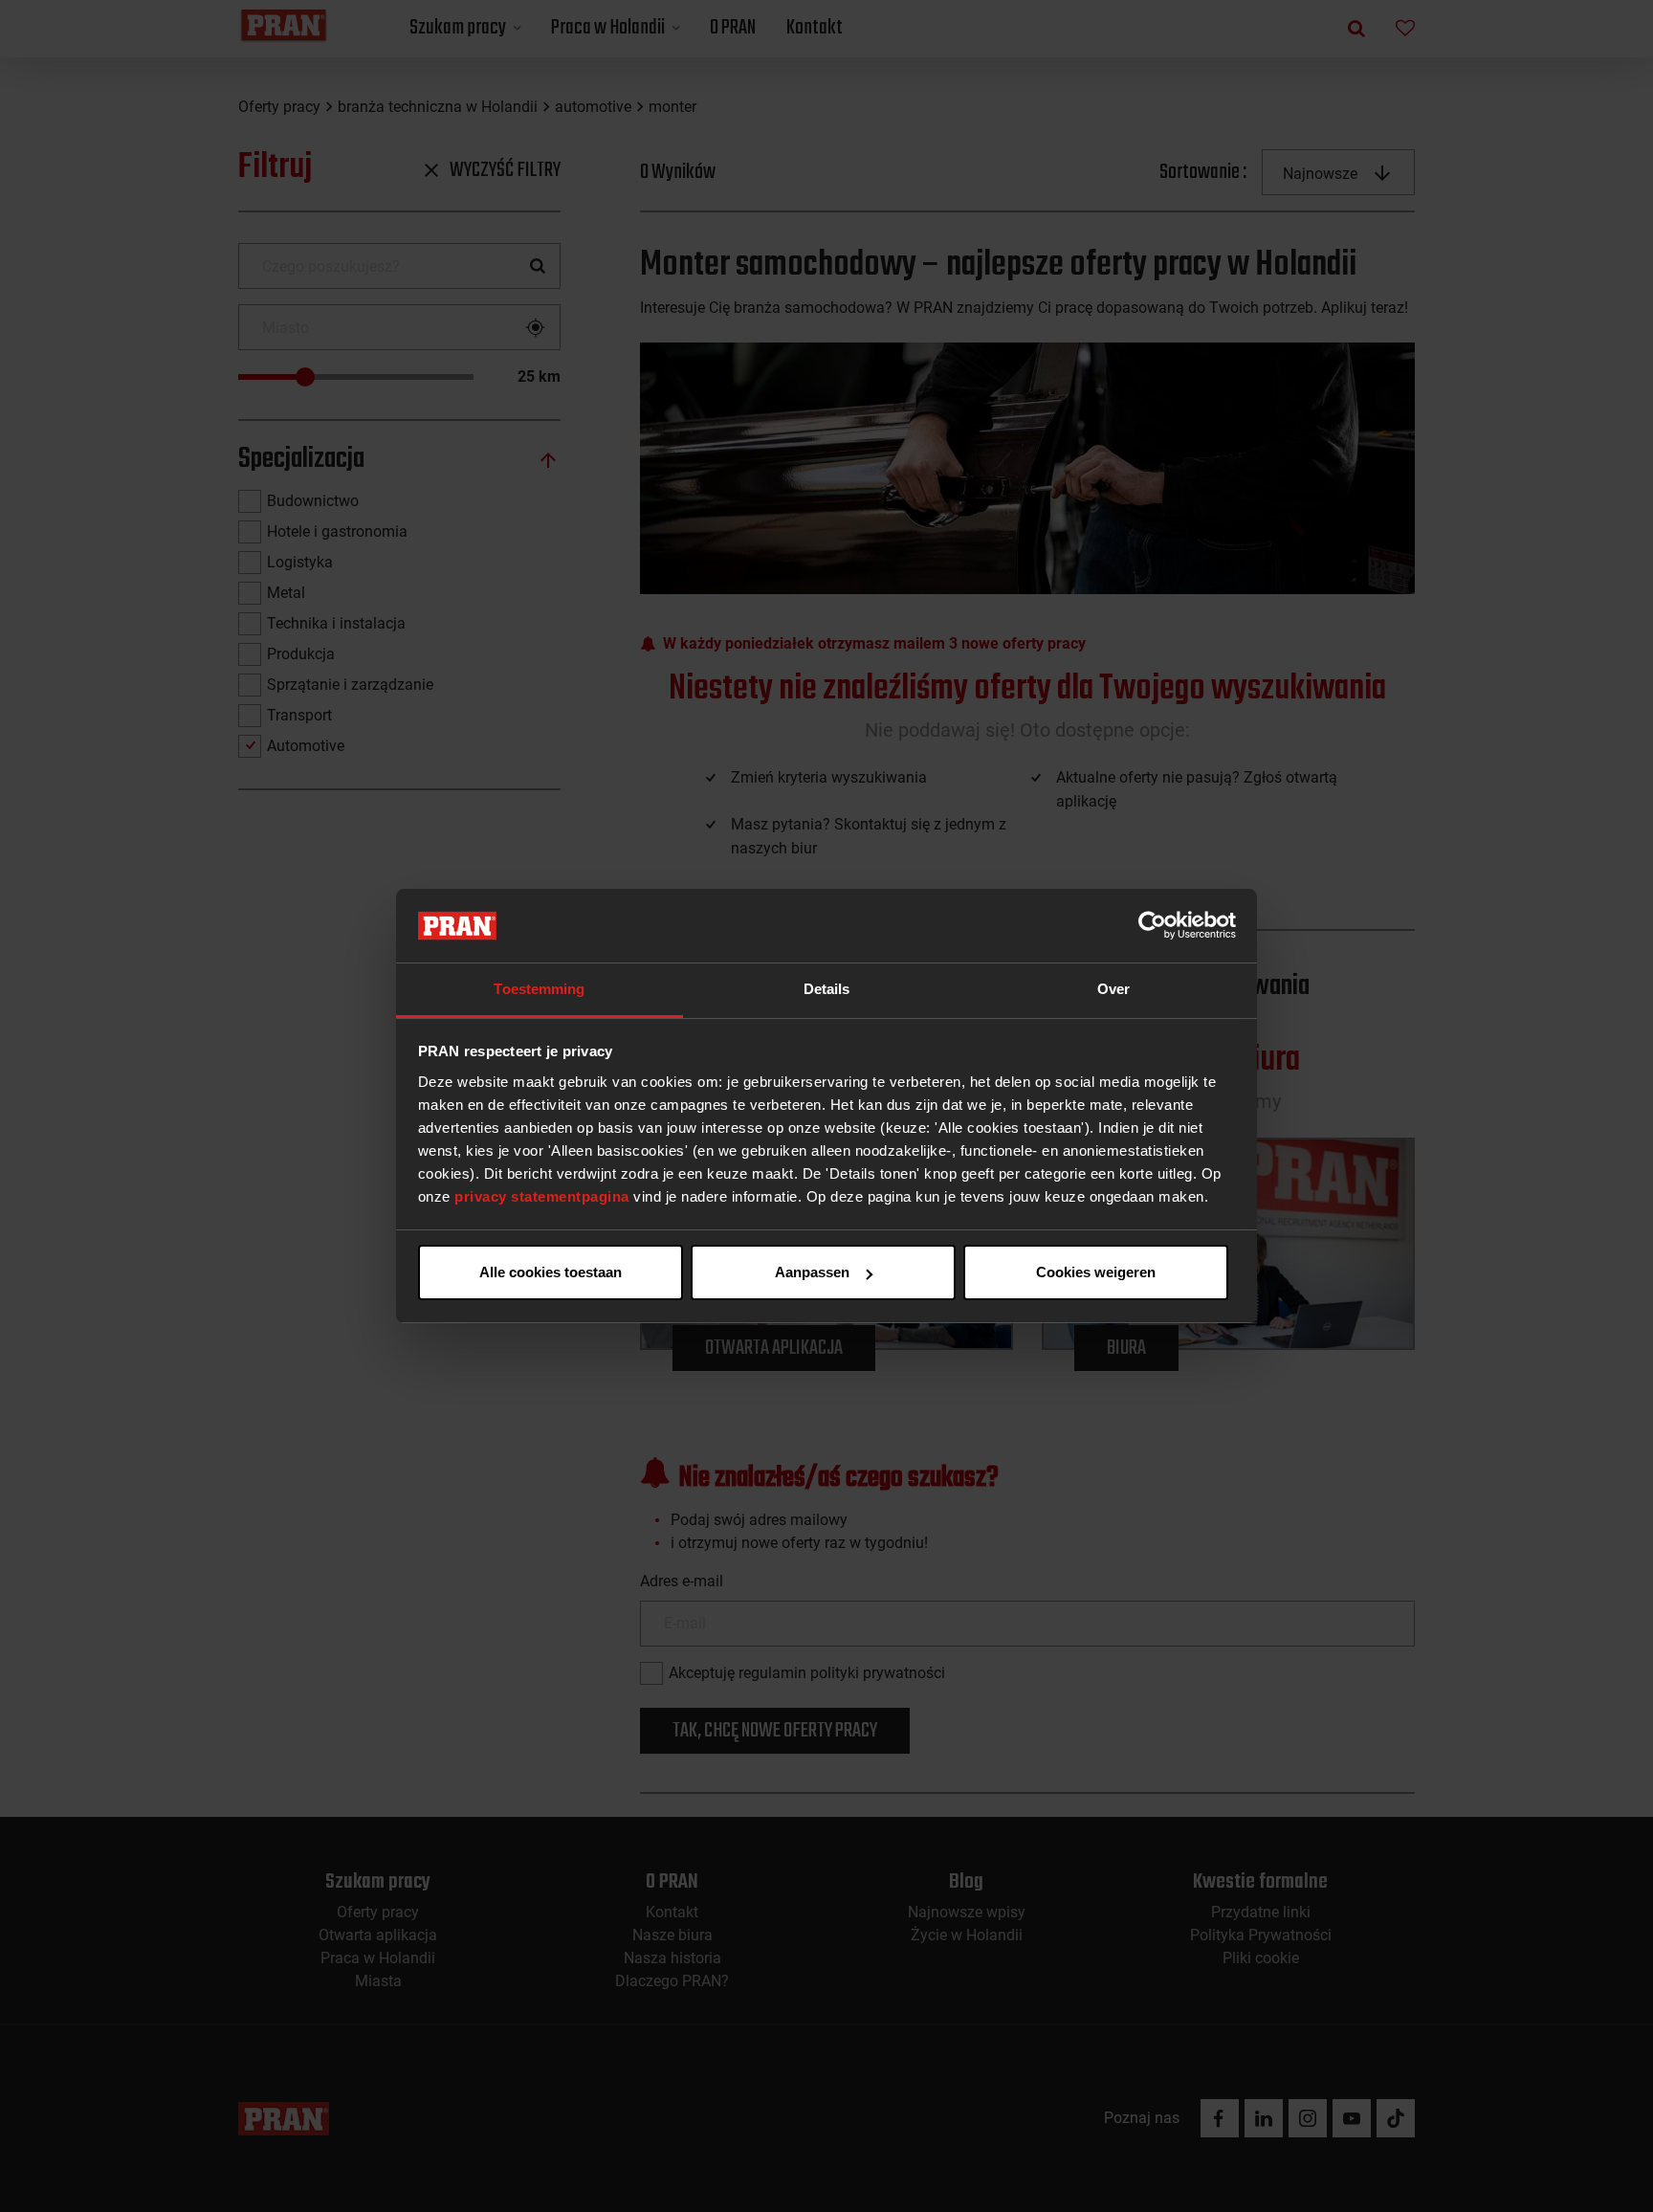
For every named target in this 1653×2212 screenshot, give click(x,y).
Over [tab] (1113, 989)
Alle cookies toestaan (551, 1272)
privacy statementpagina (542, 1196)
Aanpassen (812, 1272)
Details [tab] (827, 989)
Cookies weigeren (1096, 1272)
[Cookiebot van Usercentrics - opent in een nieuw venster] (1152, 926)
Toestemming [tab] (539, 989)
